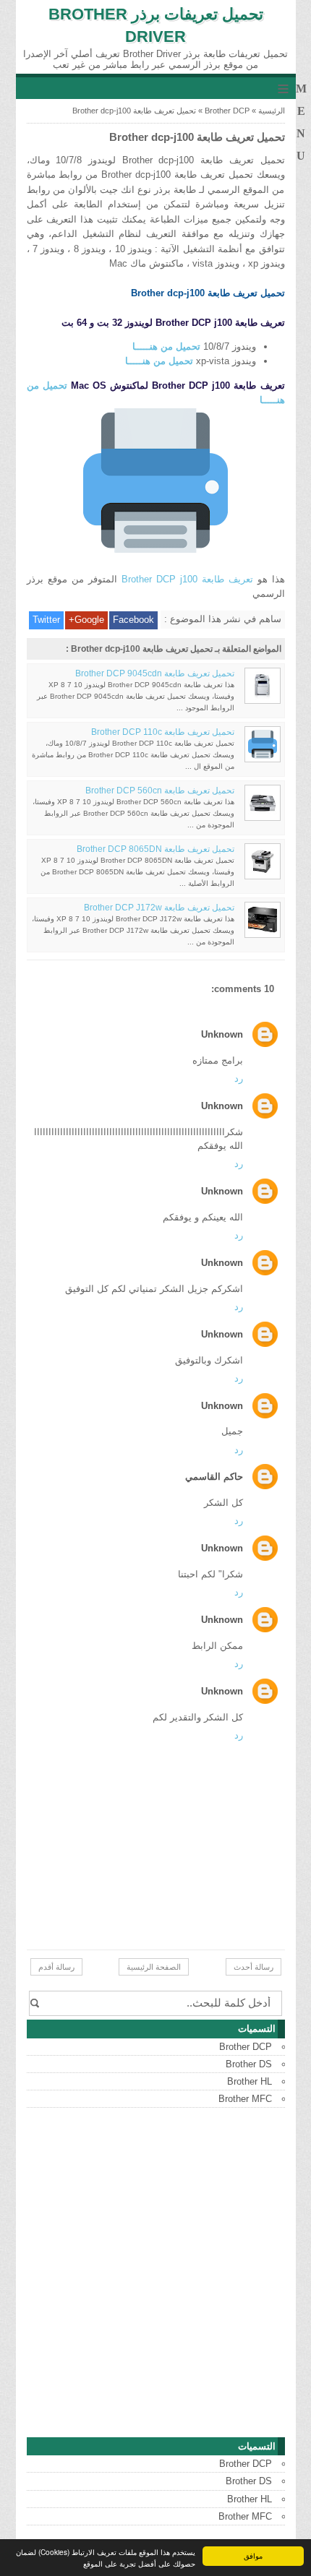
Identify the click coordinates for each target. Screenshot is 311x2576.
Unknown (222, 1034)
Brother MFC (245, 2099)
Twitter (46, 620)
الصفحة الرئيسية (154, 1967)
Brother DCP (227, 111)
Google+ (86, 620)
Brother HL (250, 2081)
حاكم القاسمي (214, 1477)
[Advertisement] (155, 2273)
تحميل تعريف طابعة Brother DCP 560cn (160, 791)
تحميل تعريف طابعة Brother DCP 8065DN (155, 849)
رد (239, 1078)
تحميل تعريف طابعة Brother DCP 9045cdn (155, 673)
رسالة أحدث (254, 1967)
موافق (253, 2555)
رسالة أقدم (56, 1967)
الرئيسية (272, 111)
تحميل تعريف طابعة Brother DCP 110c (163, 732)
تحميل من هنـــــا (166, 346)
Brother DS (249, 2064)
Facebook (133, 620)
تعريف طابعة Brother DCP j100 (187, 579)
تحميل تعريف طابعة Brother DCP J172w (159, 908)
